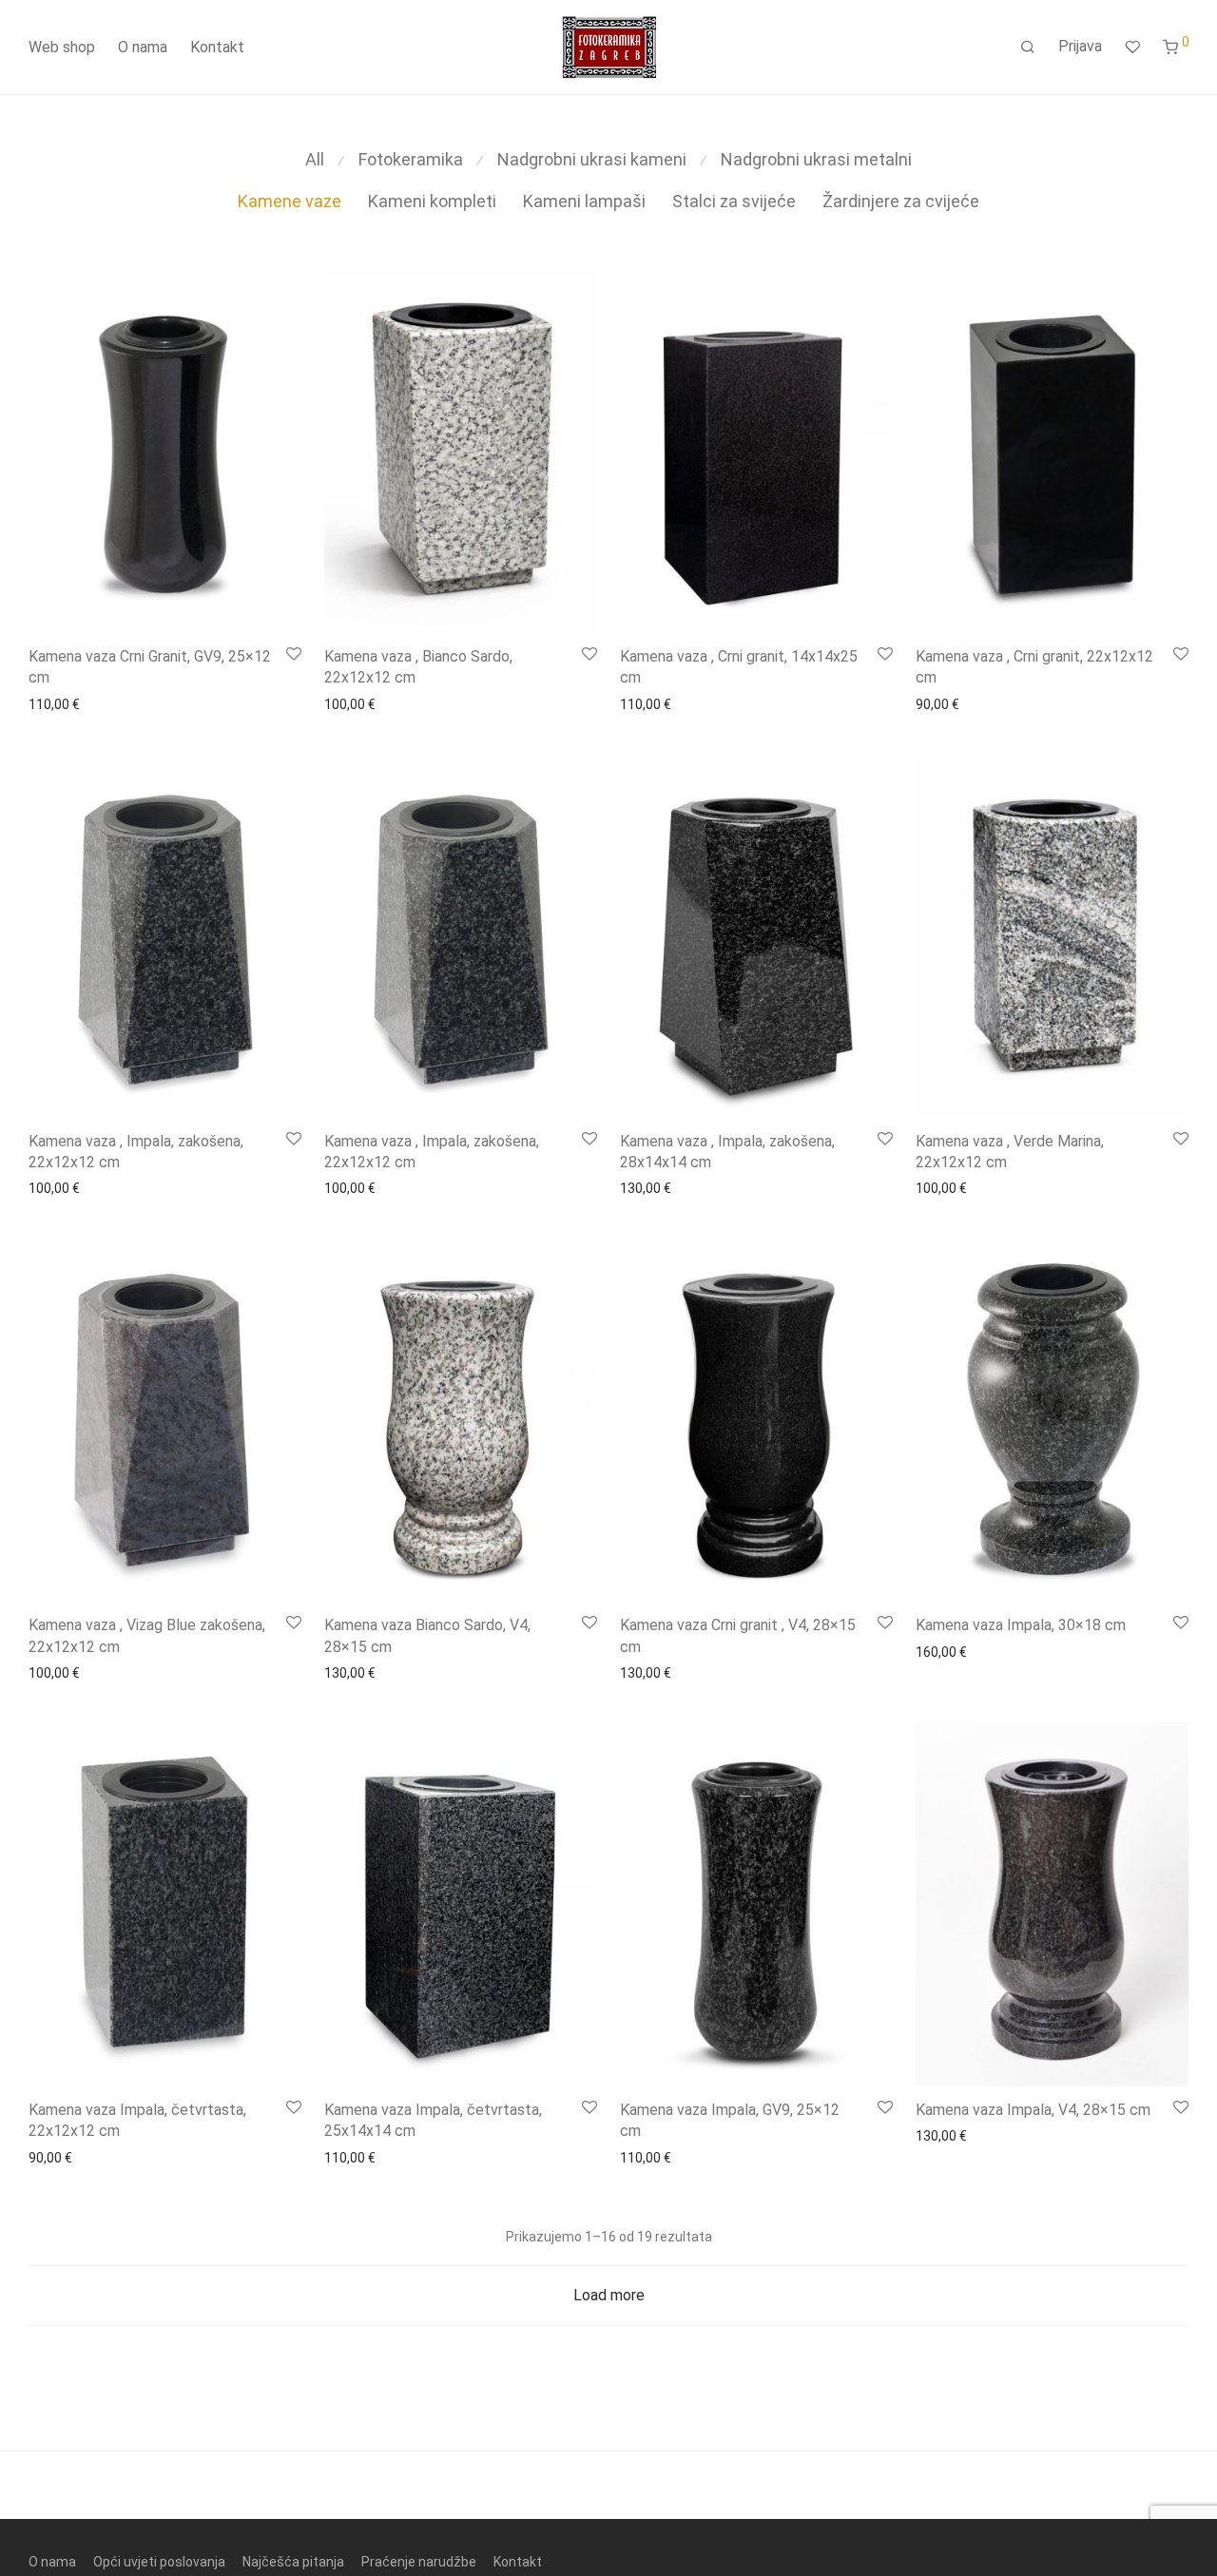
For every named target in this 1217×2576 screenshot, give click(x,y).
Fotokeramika (411, 159)
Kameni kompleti (432, 201)
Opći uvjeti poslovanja (159, 2562)
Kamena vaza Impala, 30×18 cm (1021, 1625)
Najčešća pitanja (293, 2562)
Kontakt (217, 47)
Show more (58, 704)
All (315, 159)
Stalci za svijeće (734, 201)
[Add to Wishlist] (294, 655)
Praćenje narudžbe (419, 2562)
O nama (143, 47)
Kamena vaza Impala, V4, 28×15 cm (1033, 2110)
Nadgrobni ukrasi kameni (592, 159)
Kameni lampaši (584, 201)
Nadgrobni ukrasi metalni (816, 159)
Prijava (1080, 46)
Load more (609, 2295)
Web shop (62, 47)
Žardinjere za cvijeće (901, 201)
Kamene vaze (290, 201)
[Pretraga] (1028, 48)
